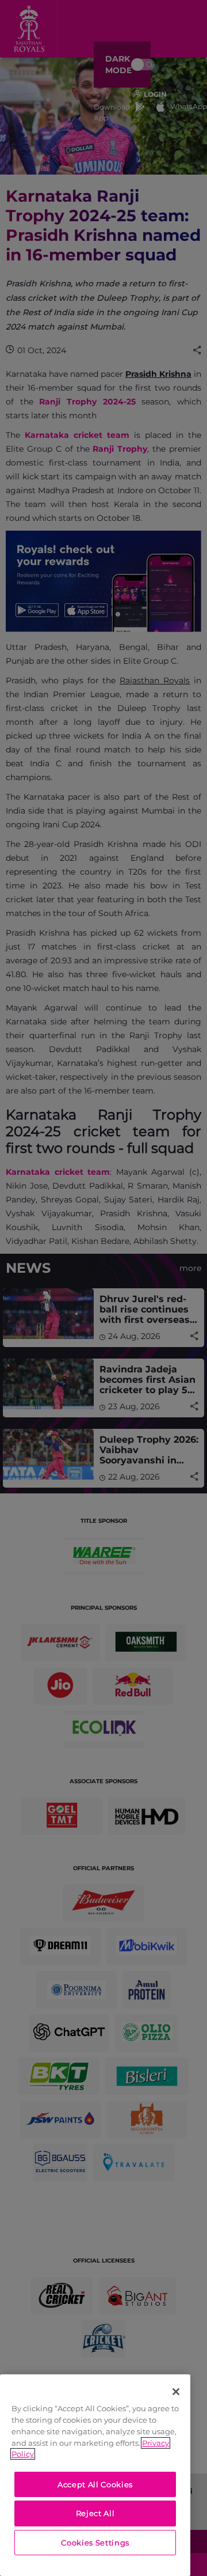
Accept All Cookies (95, 2484)
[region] (95, 2475)
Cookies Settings (95, 2543)
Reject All (95, 2513)
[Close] (176, 2392)
